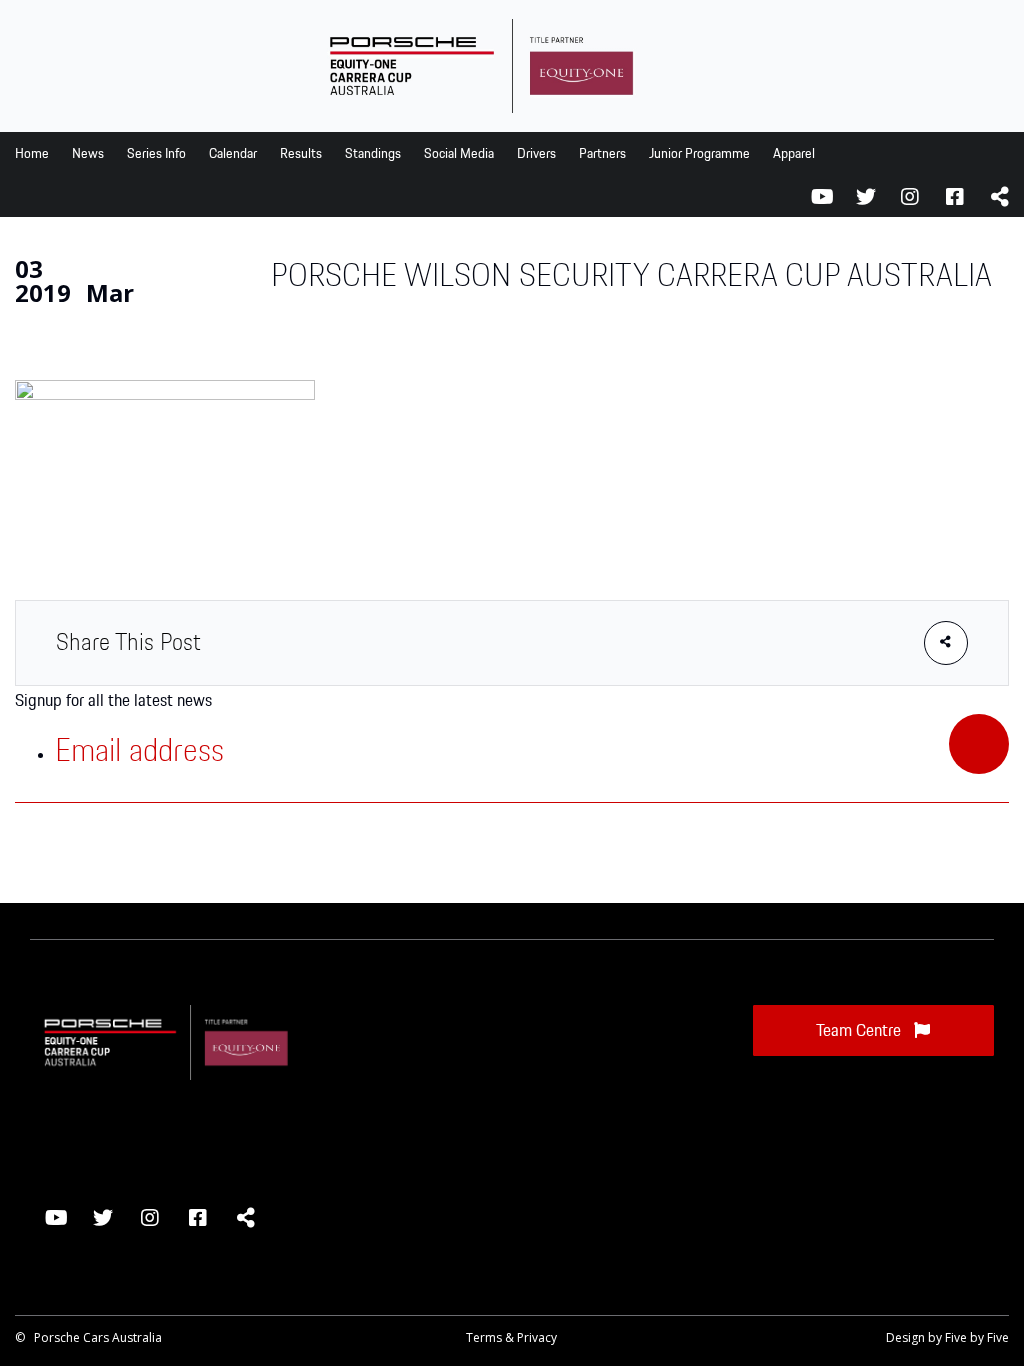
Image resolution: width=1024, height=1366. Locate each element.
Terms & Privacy (511, 1337)
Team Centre (860, 1031)
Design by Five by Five (947, 1337)
